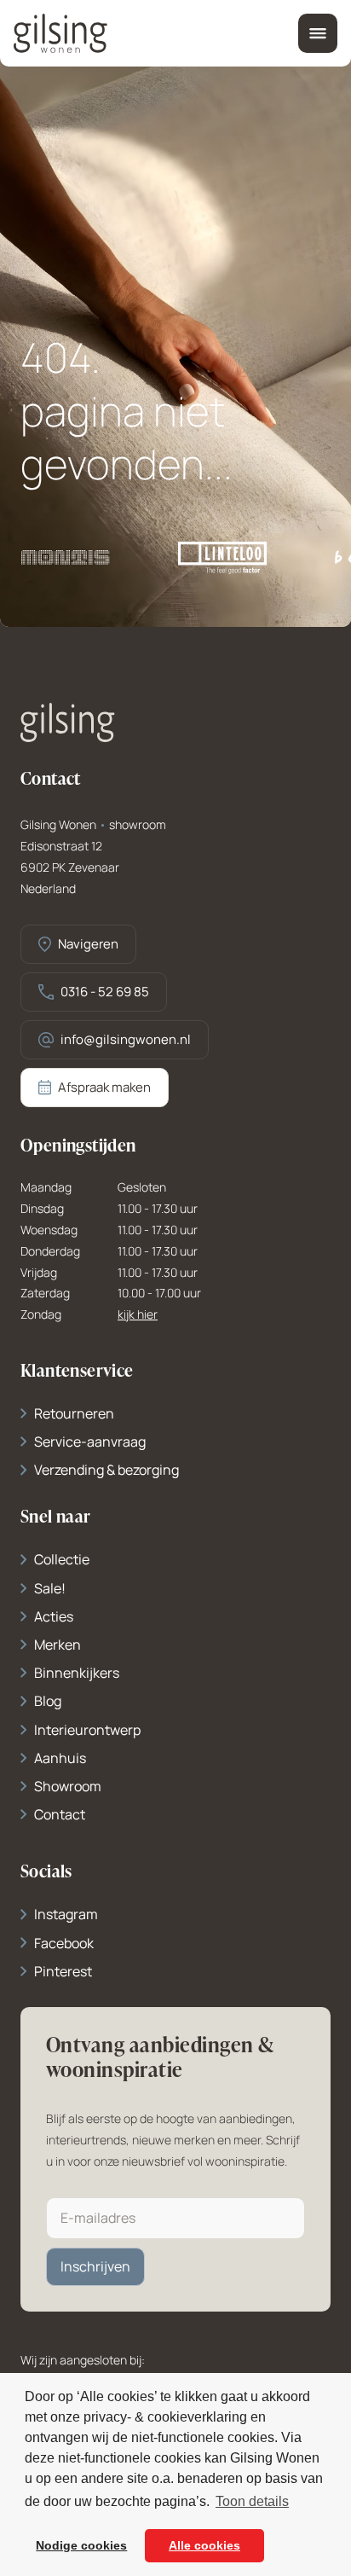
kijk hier (138, 1315)
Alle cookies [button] (204, 2545)
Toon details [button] (252, 2501)
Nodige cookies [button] (81, 2545)
